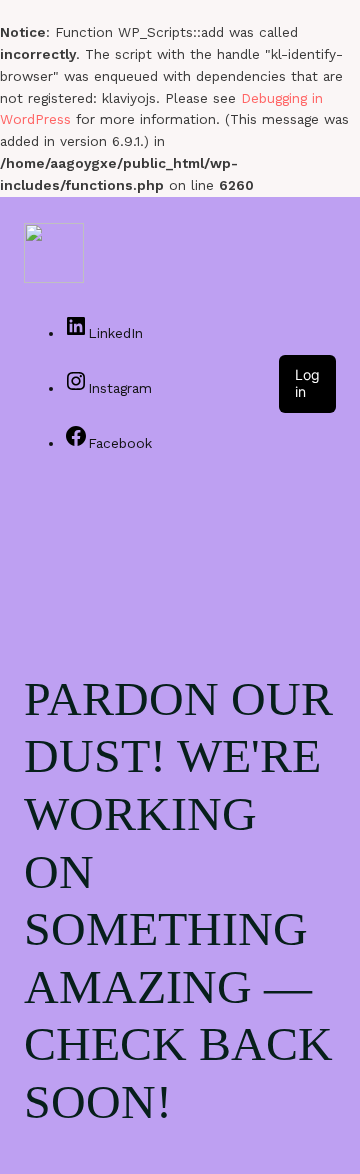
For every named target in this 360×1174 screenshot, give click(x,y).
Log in (307, 383)
